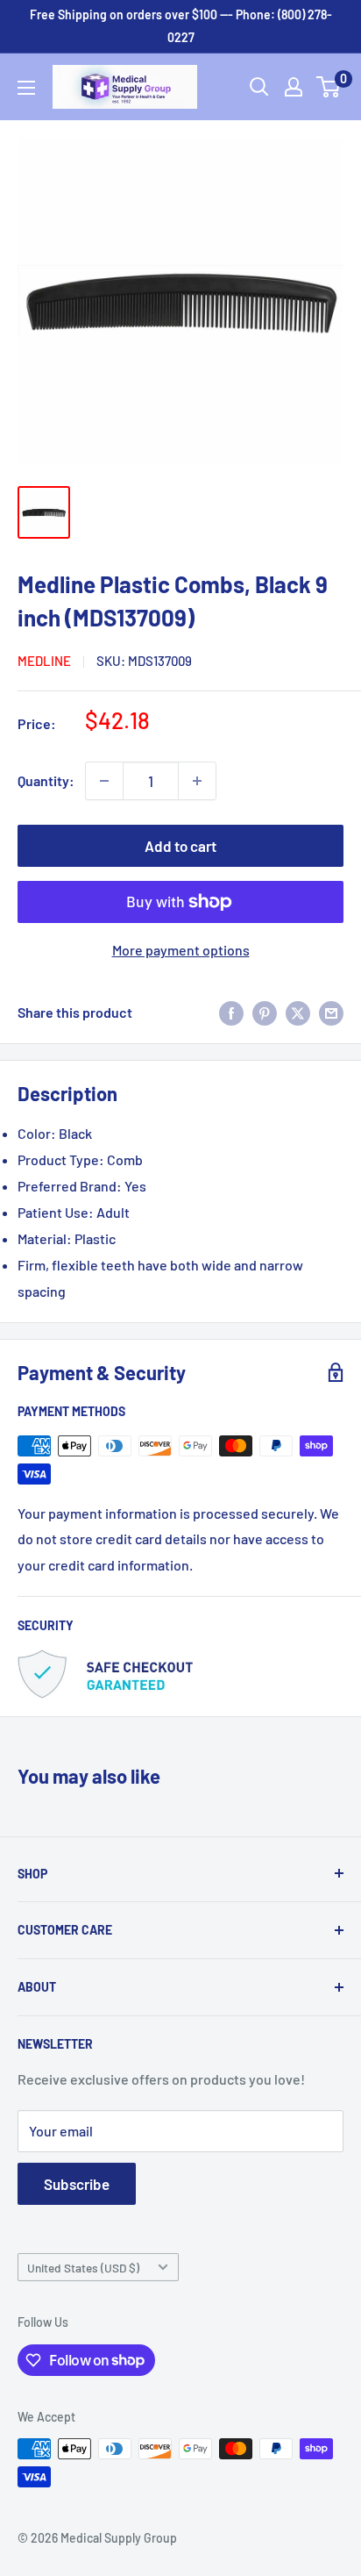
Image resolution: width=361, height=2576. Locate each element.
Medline (44, 661)
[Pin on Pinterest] (265, 1012)
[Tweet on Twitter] (298, 1012)
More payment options (181, 950)
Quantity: (46, 780)
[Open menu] (26, 88)
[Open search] (259, 87)
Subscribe (77, 2184)
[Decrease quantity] (104, 781)
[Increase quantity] (197, 781)
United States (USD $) (83, 2268)
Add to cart (180, 846)
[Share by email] (331, 1012)
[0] (329, 87)
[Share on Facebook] (231, 1012)
